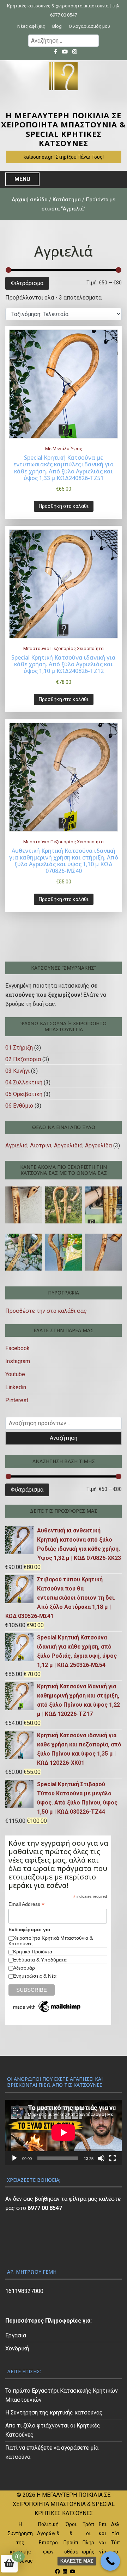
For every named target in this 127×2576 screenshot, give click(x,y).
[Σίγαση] (101, 2158)
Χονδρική (17, 2348)
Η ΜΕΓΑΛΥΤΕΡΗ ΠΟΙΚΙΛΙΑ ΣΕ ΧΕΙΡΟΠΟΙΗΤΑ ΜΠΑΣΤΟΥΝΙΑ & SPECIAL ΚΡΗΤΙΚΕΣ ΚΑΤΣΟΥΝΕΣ (64, 129)
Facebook (17, 1348)
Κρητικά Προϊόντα (33, 1952)
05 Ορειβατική (24, 1094)
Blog (57, 26)
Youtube (15, 1374)
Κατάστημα (67, 200)
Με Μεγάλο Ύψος (64, 449)
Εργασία (16, 2335)
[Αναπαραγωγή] (14, 2158)
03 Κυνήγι (17, 1071)
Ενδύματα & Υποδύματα (40, 1960)
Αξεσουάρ (24, 1968)
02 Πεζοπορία (23, 1059)
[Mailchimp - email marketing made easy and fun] (47, 2007)
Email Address (26, 1904)
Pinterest (17, 1400)
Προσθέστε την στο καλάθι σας (46, 1311)
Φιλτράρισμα (27, 283)
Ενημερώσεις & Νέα (35, 1976)
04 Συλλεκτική (24, 1082)
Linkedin (16, 1387)
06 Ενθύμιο (19, 1106)
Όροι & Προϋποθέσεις (71, 2543)
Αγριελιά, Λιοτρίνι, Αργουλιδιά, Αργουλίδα (59, 1145)
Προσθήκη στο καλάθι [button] (64, 506)
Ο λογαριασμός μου (89, 26)
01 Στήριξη (19, 1048)
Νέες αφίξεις (31, 26)
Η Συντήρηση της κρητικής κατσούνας (54, 2413)
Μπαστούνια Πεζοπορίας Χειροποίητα (64, 648)
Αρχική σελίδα (30, 200)
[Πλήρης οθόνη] (113, 2158)
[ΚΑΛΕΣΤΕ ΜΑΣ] (110, 2561)
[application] (64, 2133)
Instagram (18, 1361)
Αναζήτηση (64, 1438)
